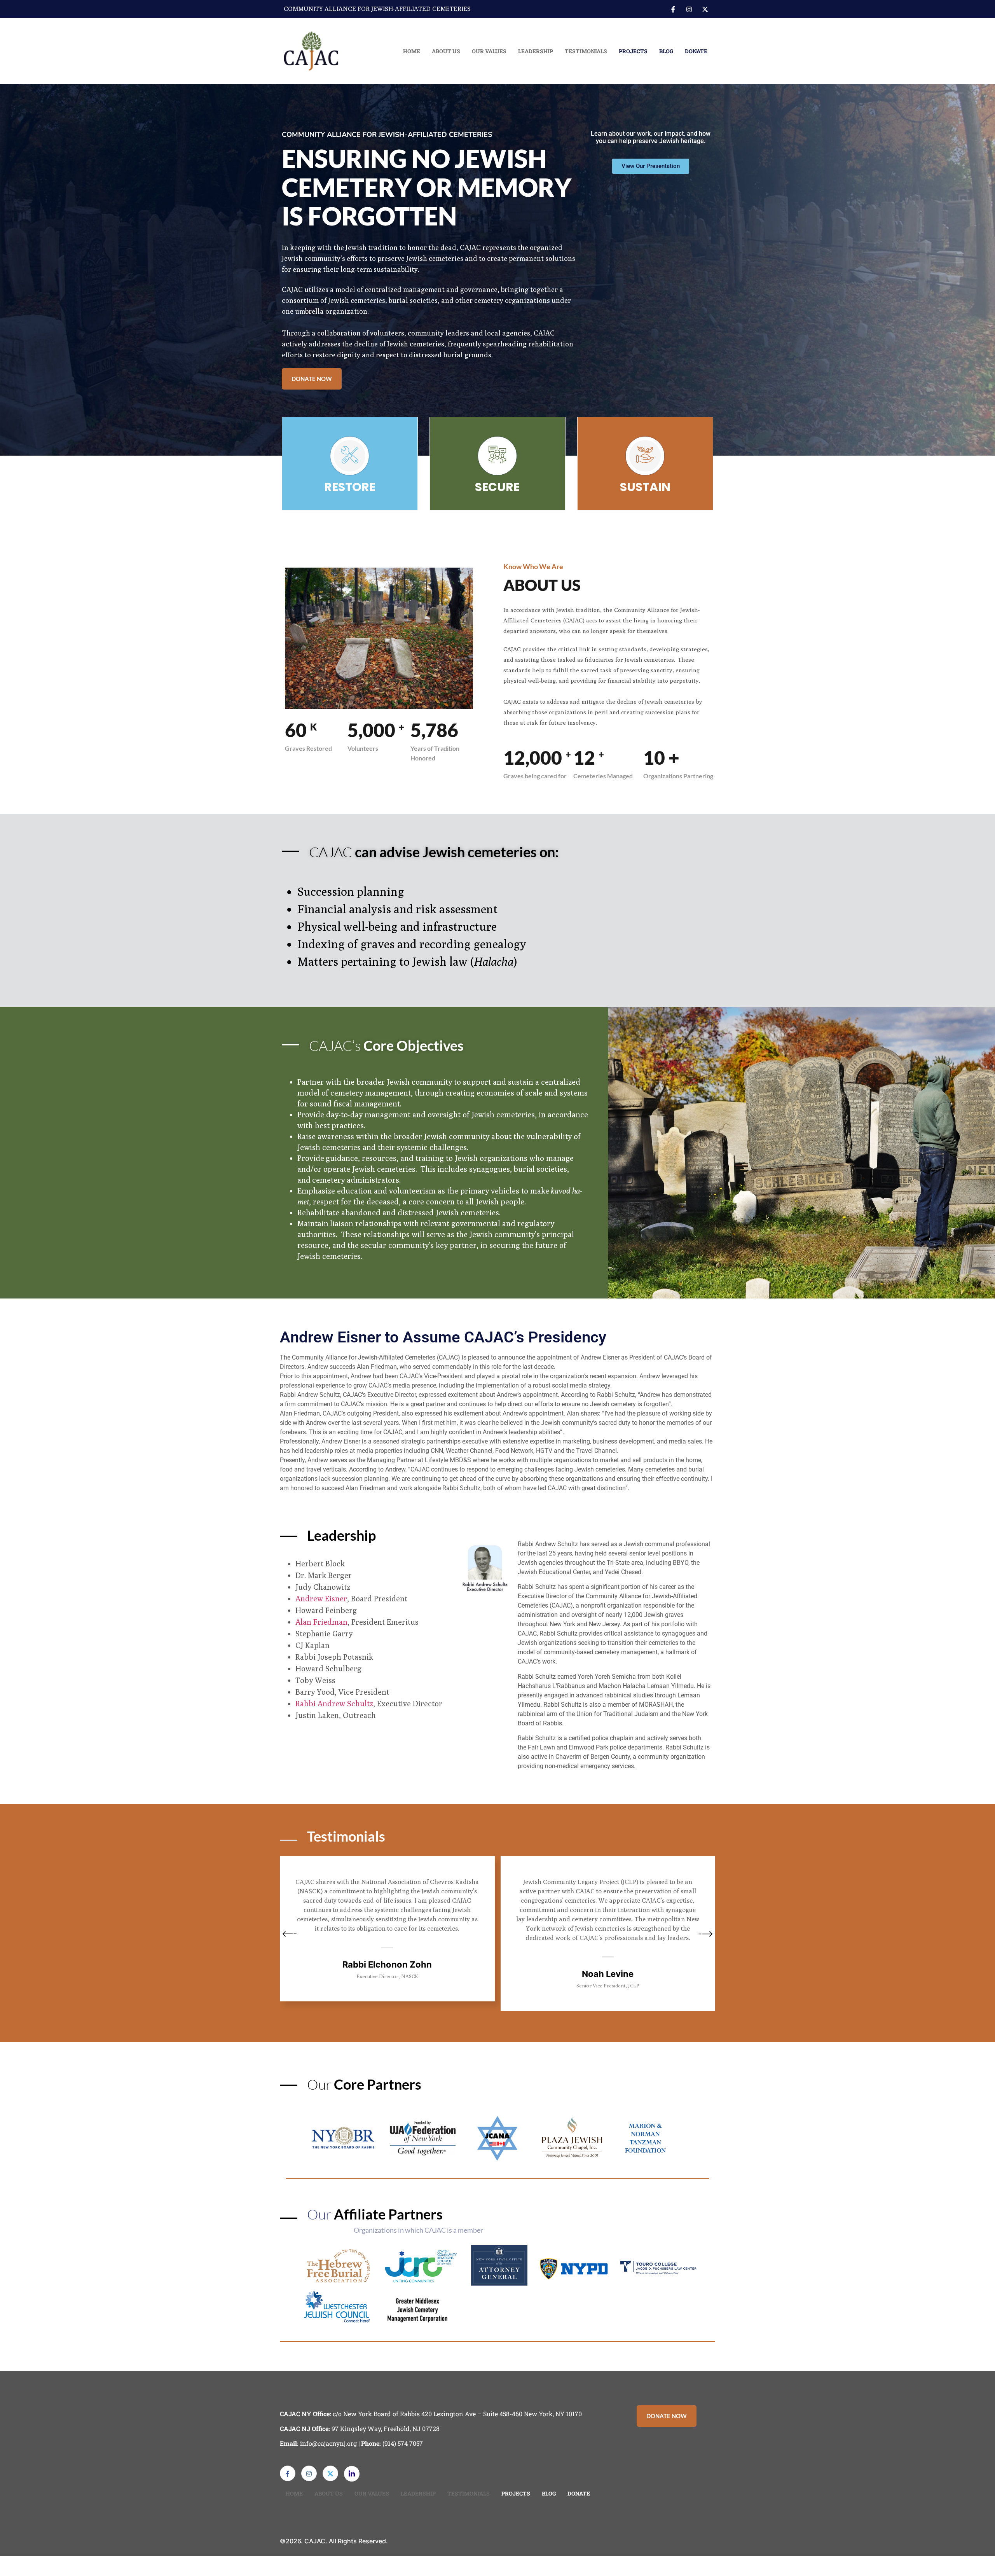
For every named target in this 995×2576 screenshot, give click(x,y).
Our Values (489, 51)
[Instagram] (689, 9)
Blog (666, 51)
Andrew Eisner (321, 1598)
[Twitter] (705, 9)
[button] (290, 1935)
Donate (696, 51)
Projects (633, 51)
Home (412, 51)
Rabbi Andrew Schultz (334, 1703)
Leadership (536, 51)
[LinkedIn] (352, 2474)
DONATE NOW (312, 379)
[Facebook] (673, 9)
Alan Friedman (321, 1622)
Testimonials (586, 51)
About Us (446, 51)
